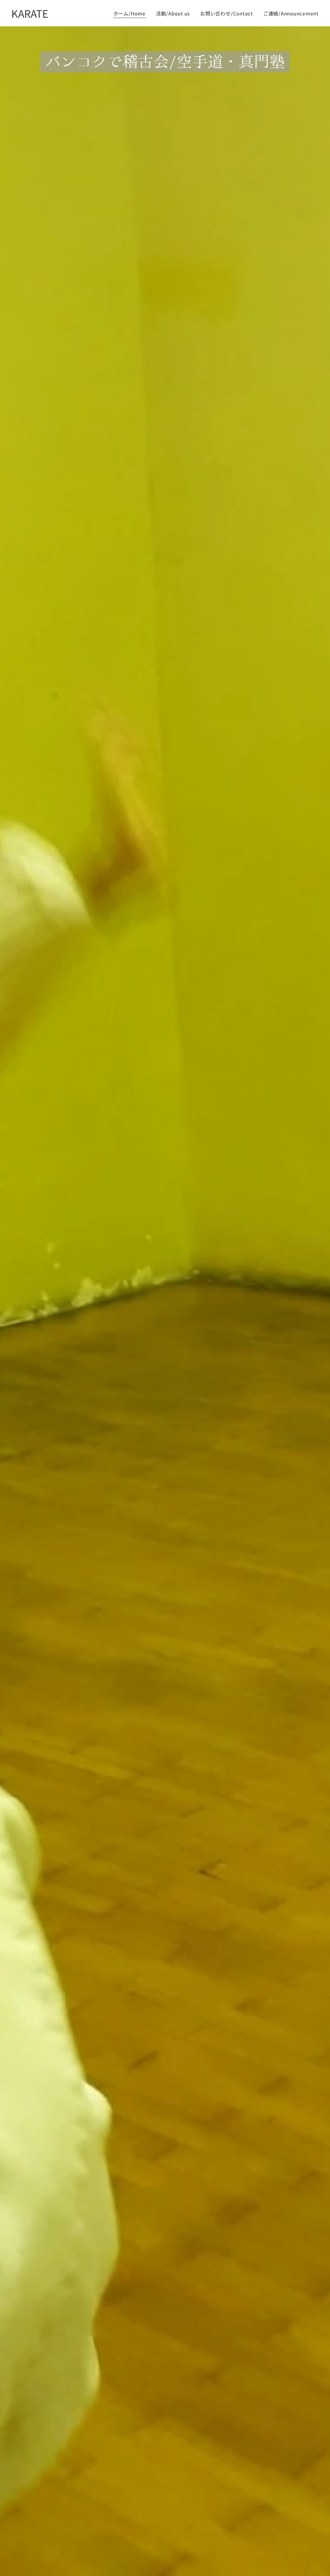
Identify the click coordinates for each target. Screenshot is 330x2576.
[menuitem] (131, 13)
